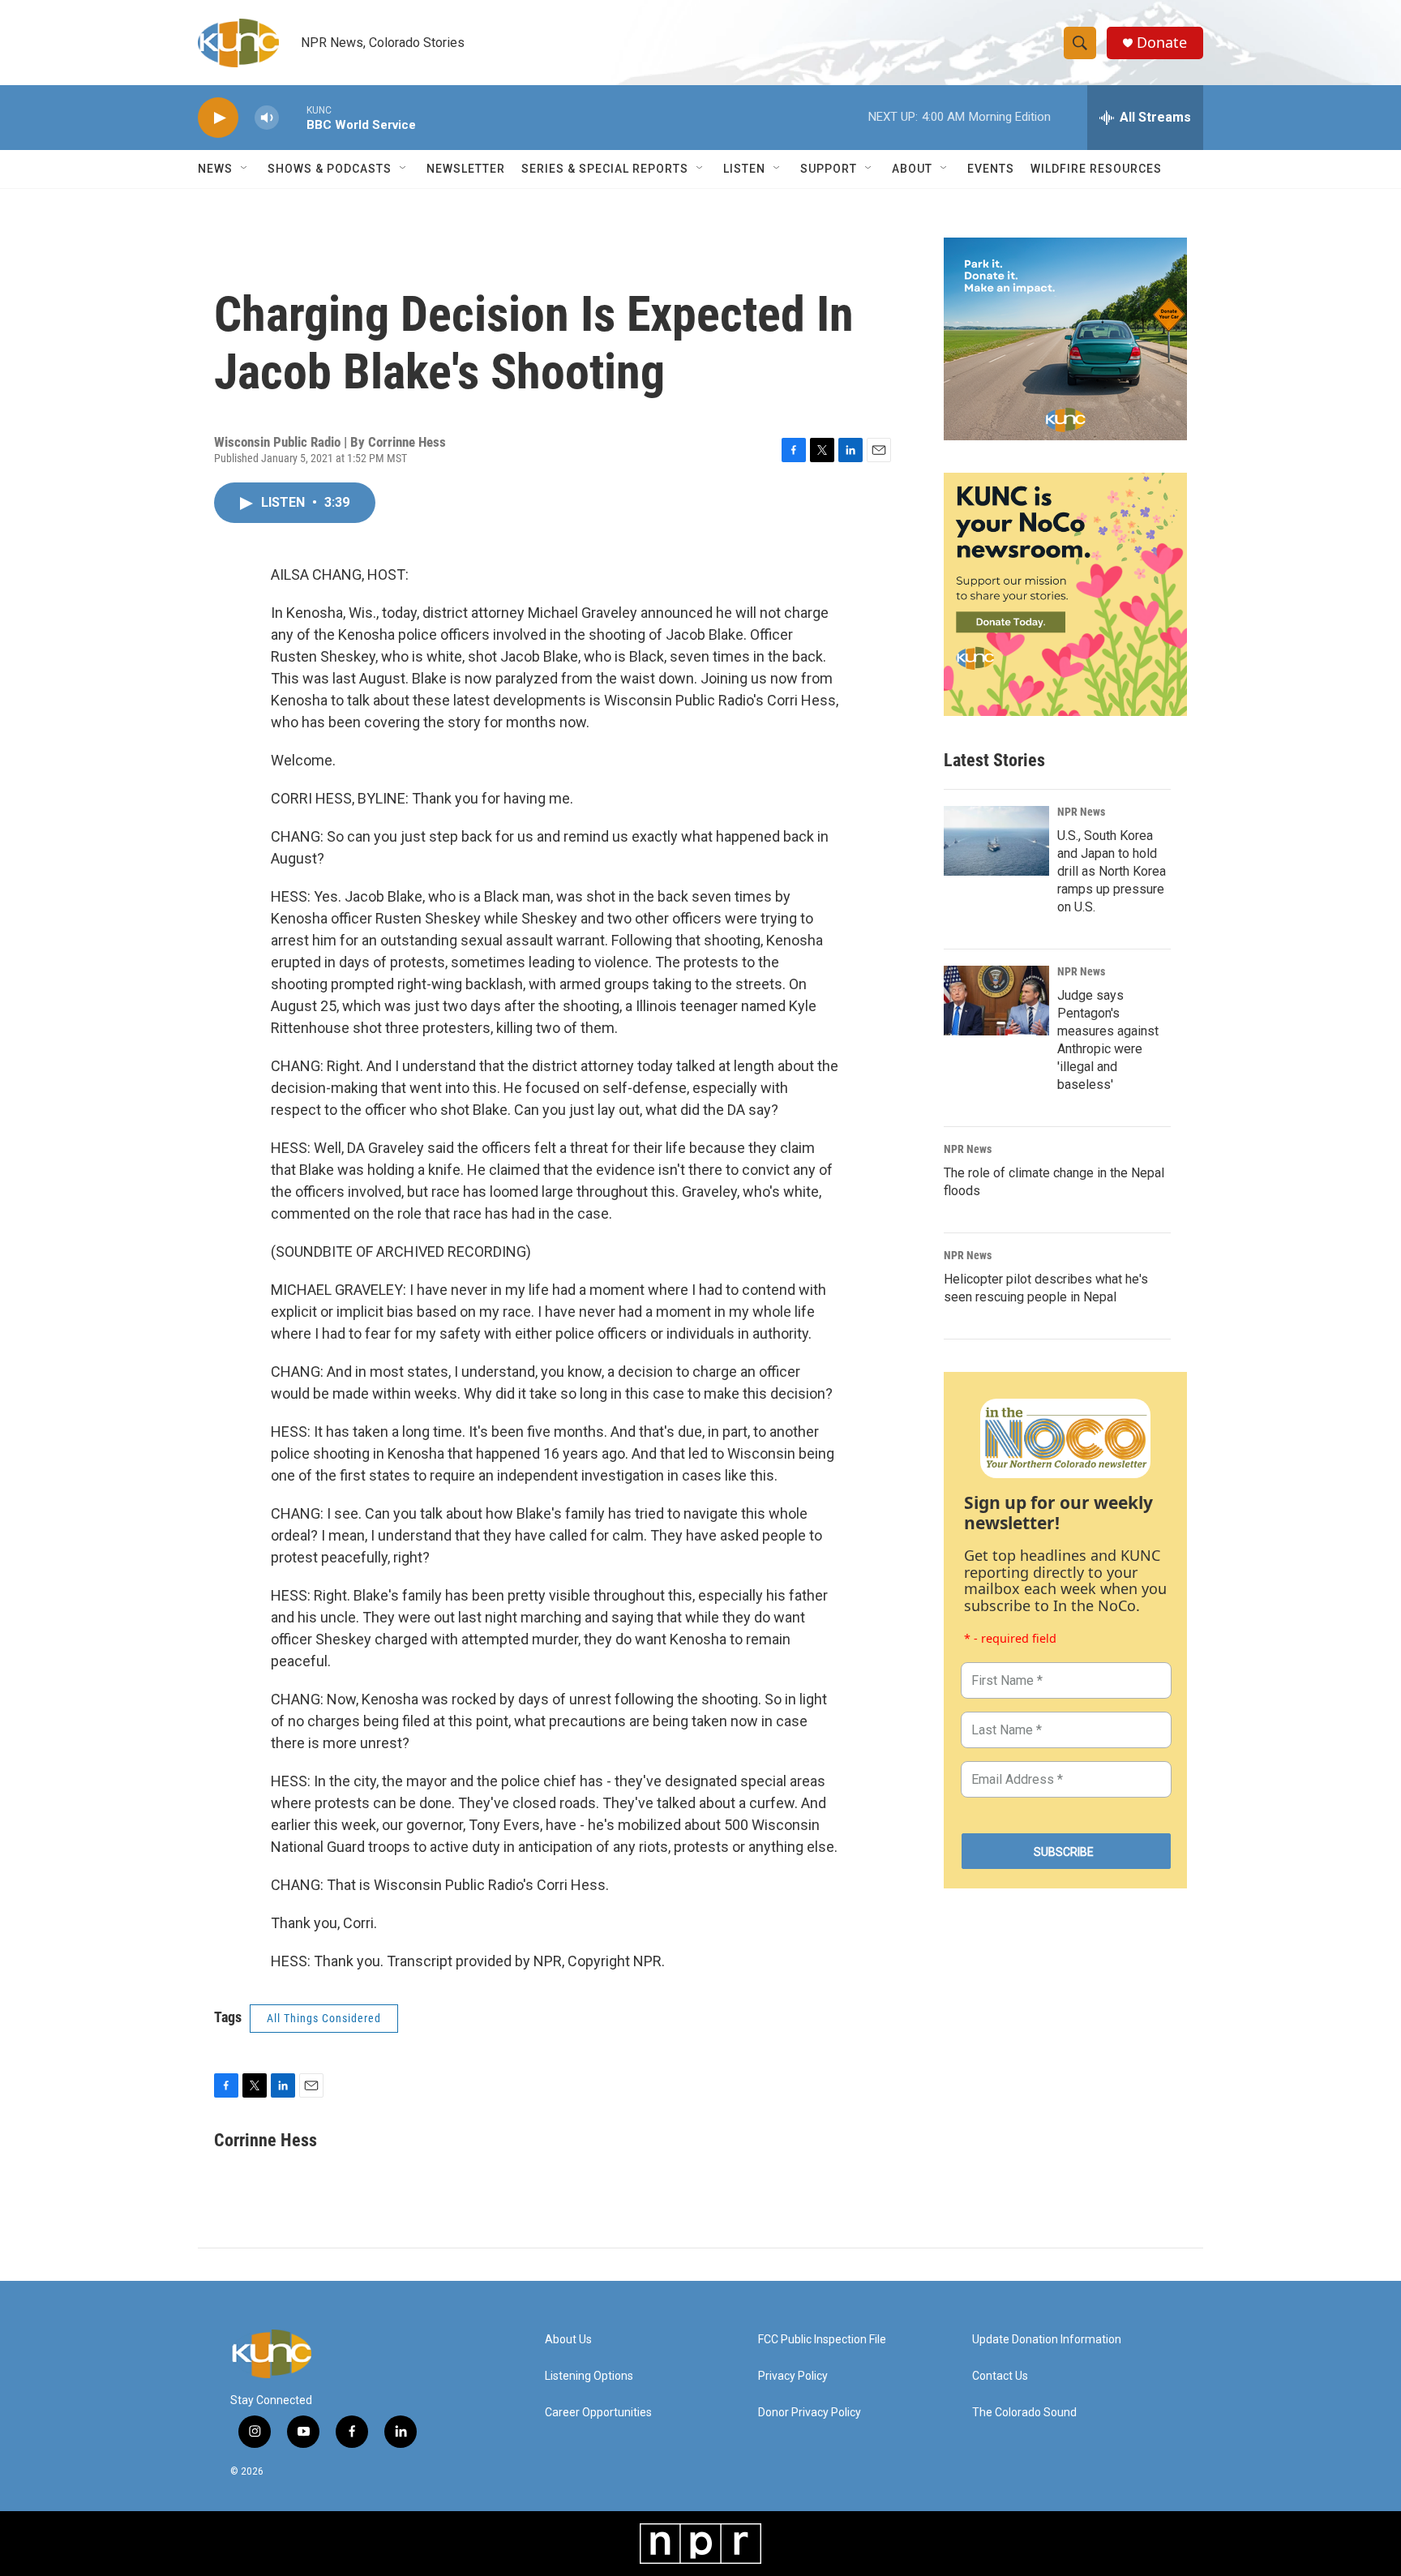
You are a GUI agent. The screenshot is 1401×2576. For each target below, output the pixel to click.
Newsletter (466, 169)
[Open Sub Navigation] (245, 169)
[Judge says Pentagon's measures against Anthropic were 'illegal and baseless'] (996, 1001)
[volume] (267, 118)
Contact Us (1000, 2376)
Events (991, 169)
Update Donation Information (1047, 2340)
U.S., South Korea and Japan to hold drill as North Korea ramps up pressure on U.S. (1112, 871)
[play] (218, 118)
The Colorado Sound (1024, 2413)
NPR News (1081, 812)
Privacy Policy (793, 2376)
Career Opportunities (598, 2413)
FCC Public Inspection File (822, 2340)
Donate (1162, 43)
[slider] (293, 117)
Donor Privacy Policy (810, 2413)
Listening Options (589, 2376)
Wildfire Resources (1096, 169)
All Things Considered (324, 2018)
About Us (568, 2340)
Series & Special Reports (605, 169)
